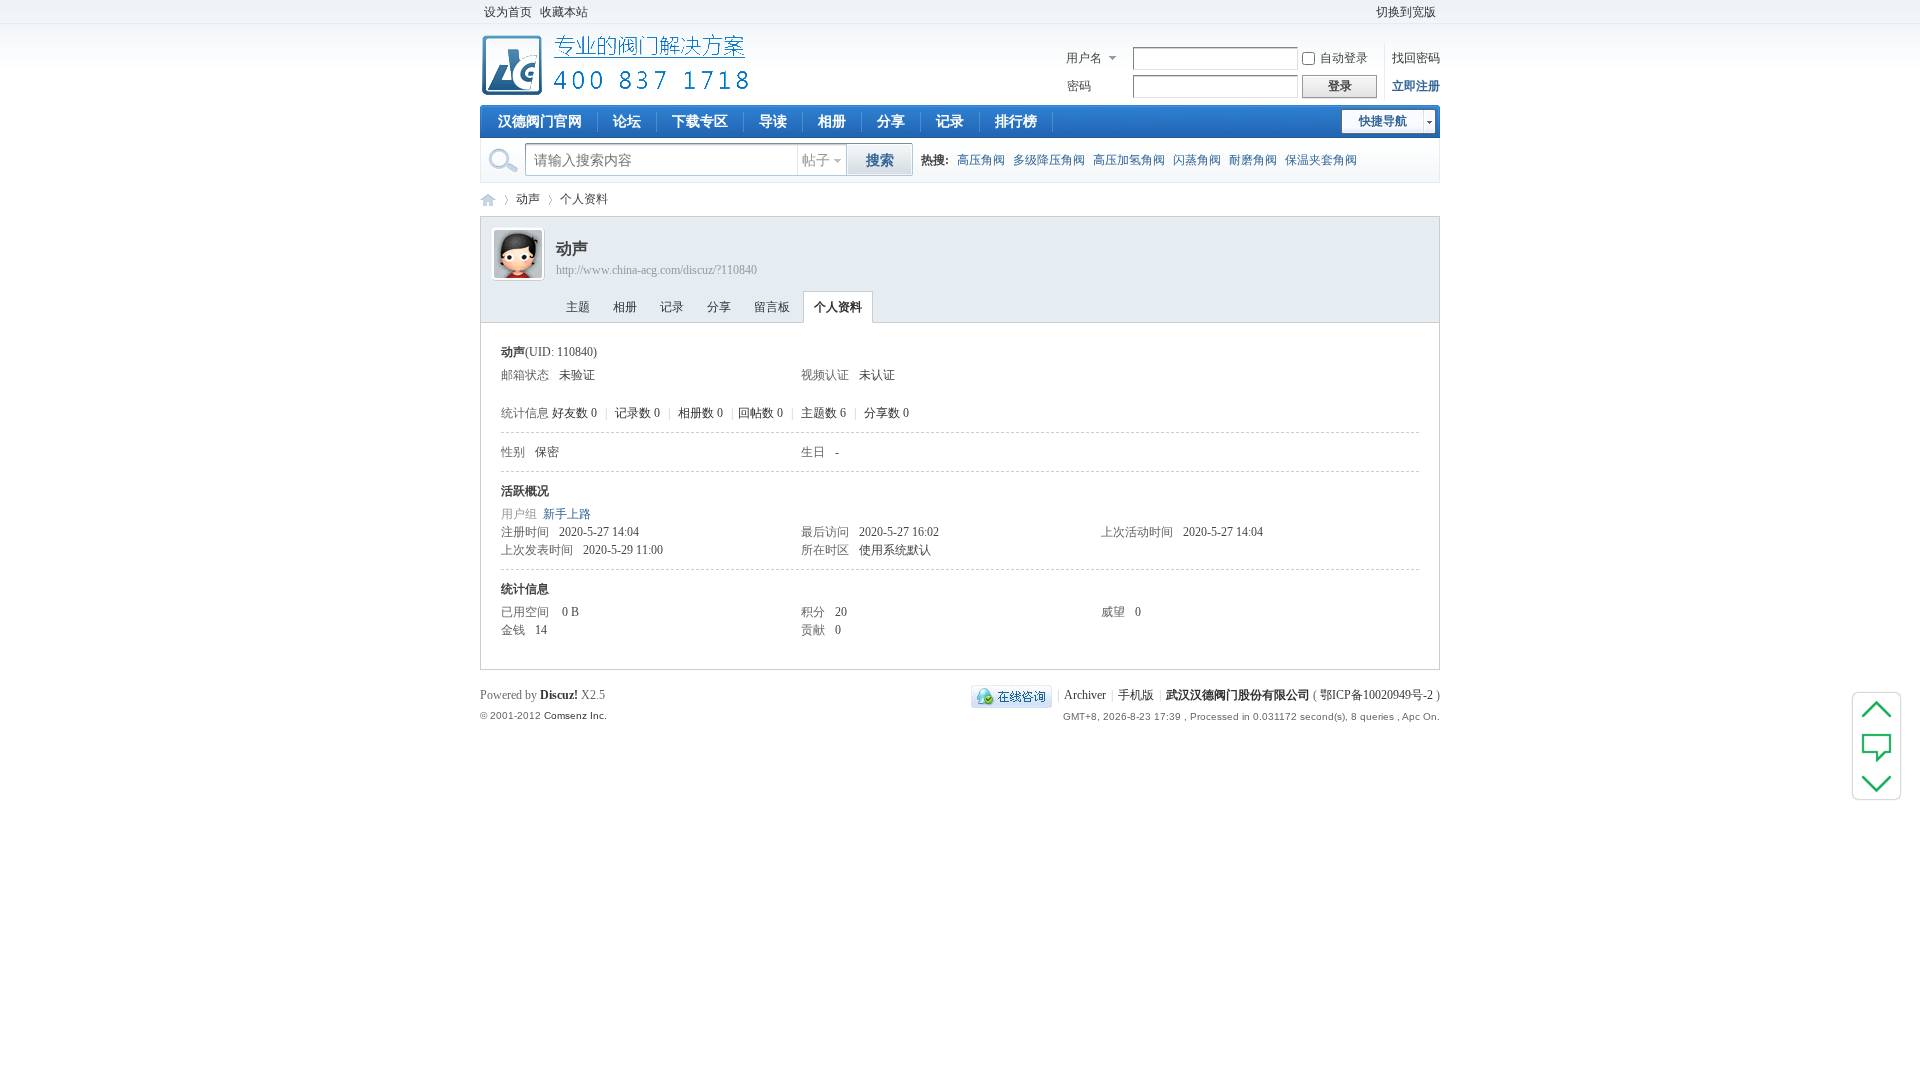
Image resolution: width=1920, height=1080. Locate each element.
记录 (950, 121)
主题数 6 (823, 413)
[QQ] (1011, 695)
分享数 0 (886, 413)
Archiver (1085, 695)
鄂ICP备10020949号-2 (1376, 695)
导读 (773, 121)
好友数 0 (574, 413)
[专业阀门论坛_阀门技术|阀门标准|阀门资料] (615, 93)
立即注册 (1416, 86)
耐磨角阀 (1253, 160)
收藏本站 (564, 12)
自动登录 (1344, 58)
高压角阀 (981, 160)
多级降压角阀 (1049, 160)
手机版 (1136, 695)
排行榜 (1016, 121)
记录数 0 (637, 413)
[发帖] (1876, 746)
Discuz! (559, 695)
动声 (528, 199)
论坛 (627, 121)
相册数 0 (700, 413)
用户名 (1084, 58)
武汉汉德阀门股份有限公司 (1238, 695)
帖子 (816, 160)
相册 (832, 121)
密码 (1079, 86)
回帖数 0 (760, 413)
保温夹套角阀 (1321, 160)
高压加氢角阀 (1129, 160)
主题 (578, 307)
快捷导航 (1383, 121)
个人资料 (838, 307)
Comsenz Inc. (575, 715)
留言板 (772, 307)
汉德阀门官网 (540, 121)
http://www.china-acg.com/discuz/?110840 (656, 270)
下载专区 (700, 121)
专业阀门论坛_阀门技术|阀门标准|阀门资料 (488, 199)
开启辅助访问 (1363, 12)
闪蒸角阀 (1197, 160)
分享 (891, 121)
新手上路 (567, 514)
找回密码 (1416, 58)
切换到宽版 (1406, 12)
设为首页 (508, 12)
